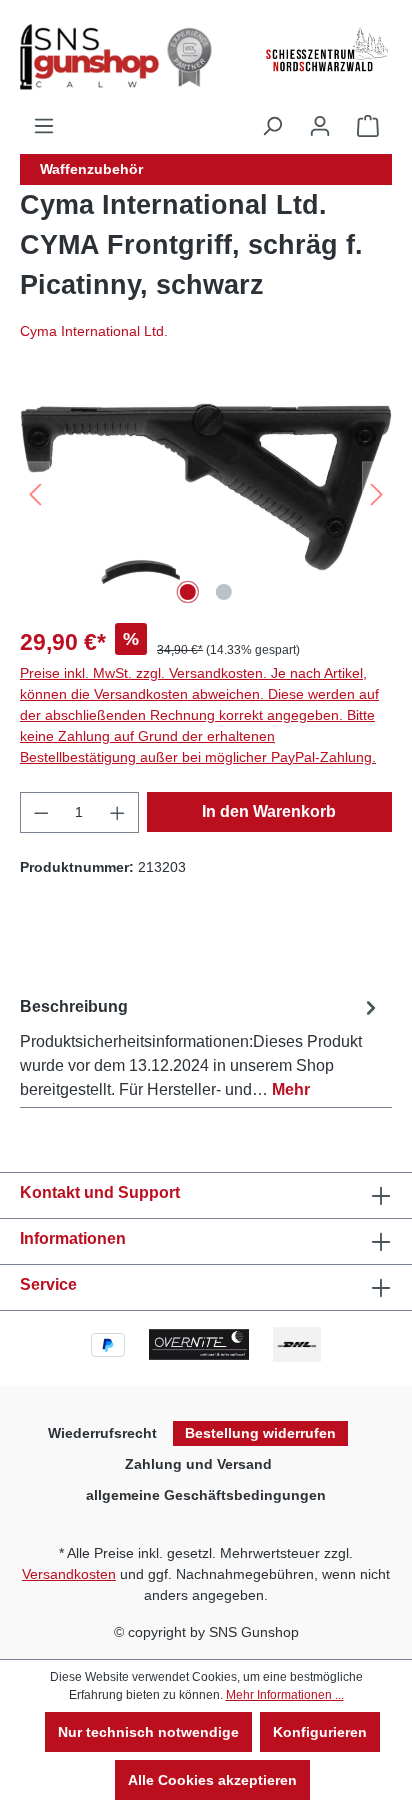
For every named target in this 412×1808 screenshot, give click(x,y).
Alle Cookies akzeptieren (212, 1780)
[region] (206, 494)
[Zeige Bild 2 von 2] (224, 592)
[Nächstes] (377, 494)
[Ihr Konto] (320, 126)
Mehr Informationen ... (285, 1695)
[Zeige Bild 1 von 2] (188, 592)
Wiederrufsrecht (102, 1433)
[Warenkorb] (368, 126)
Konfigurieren (320, 1732)
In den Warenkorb (269, 811)
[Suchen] (272, 126)
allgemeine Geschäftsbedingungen (206, 1495)
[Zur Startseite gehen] (120, 57)
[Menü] (44, 126)
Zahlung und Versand (198, 1464)
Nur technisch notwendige (148, 1732)
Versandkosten (69, 1574)
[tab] (201, 1045)
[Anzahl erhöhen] (118, 812)
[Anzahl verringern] (41, 812)
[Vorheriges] (35, 494)
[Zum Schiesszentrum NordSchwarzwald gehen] (326, 50)
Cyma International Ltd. (94, 331)
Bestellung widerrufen (260, 1433)
